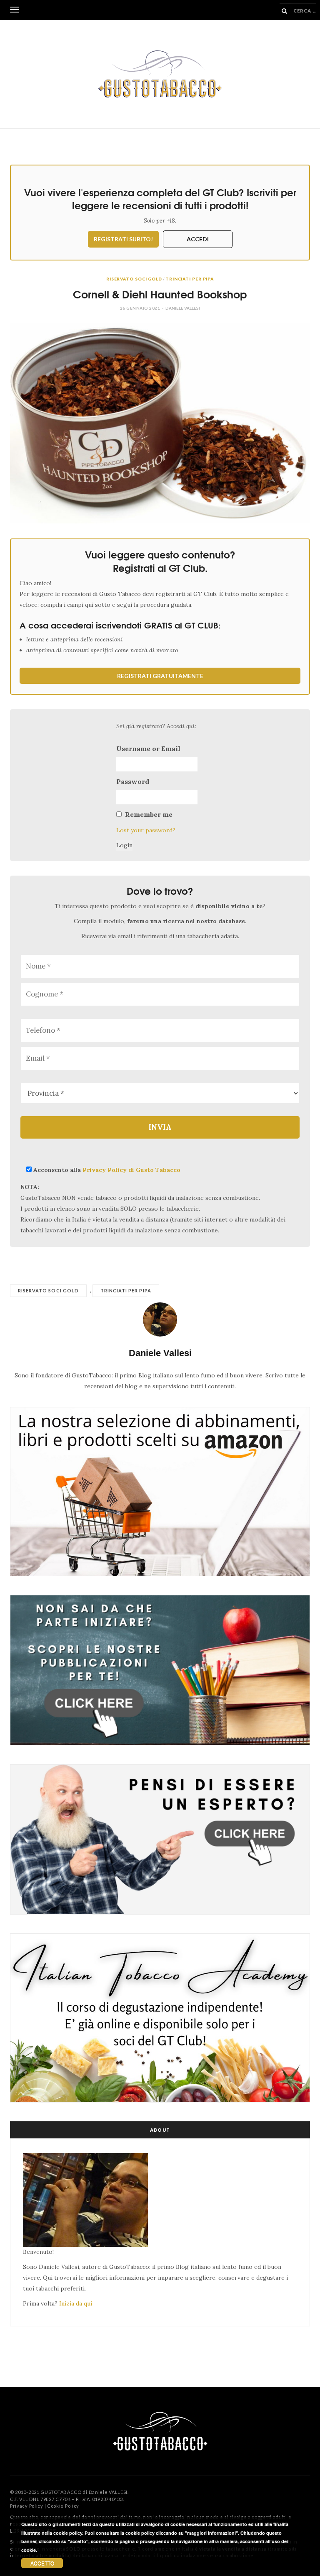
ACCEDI (198, 239)
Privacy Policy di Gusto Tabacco (131, 1170)
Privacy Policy (27, 2506)
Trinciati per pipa (190, 279)
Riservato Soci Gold (134, 279)
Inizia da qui (76, 2303)
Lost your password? (146, 830)
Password (133, 781)
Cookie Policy (63, 2506)
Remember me (149, 814)
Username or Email (148, 749)
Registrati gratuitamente (160, 676)
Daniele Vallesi (183, 308)
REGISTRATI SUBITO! (123, 239)
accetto (42, 2563)
